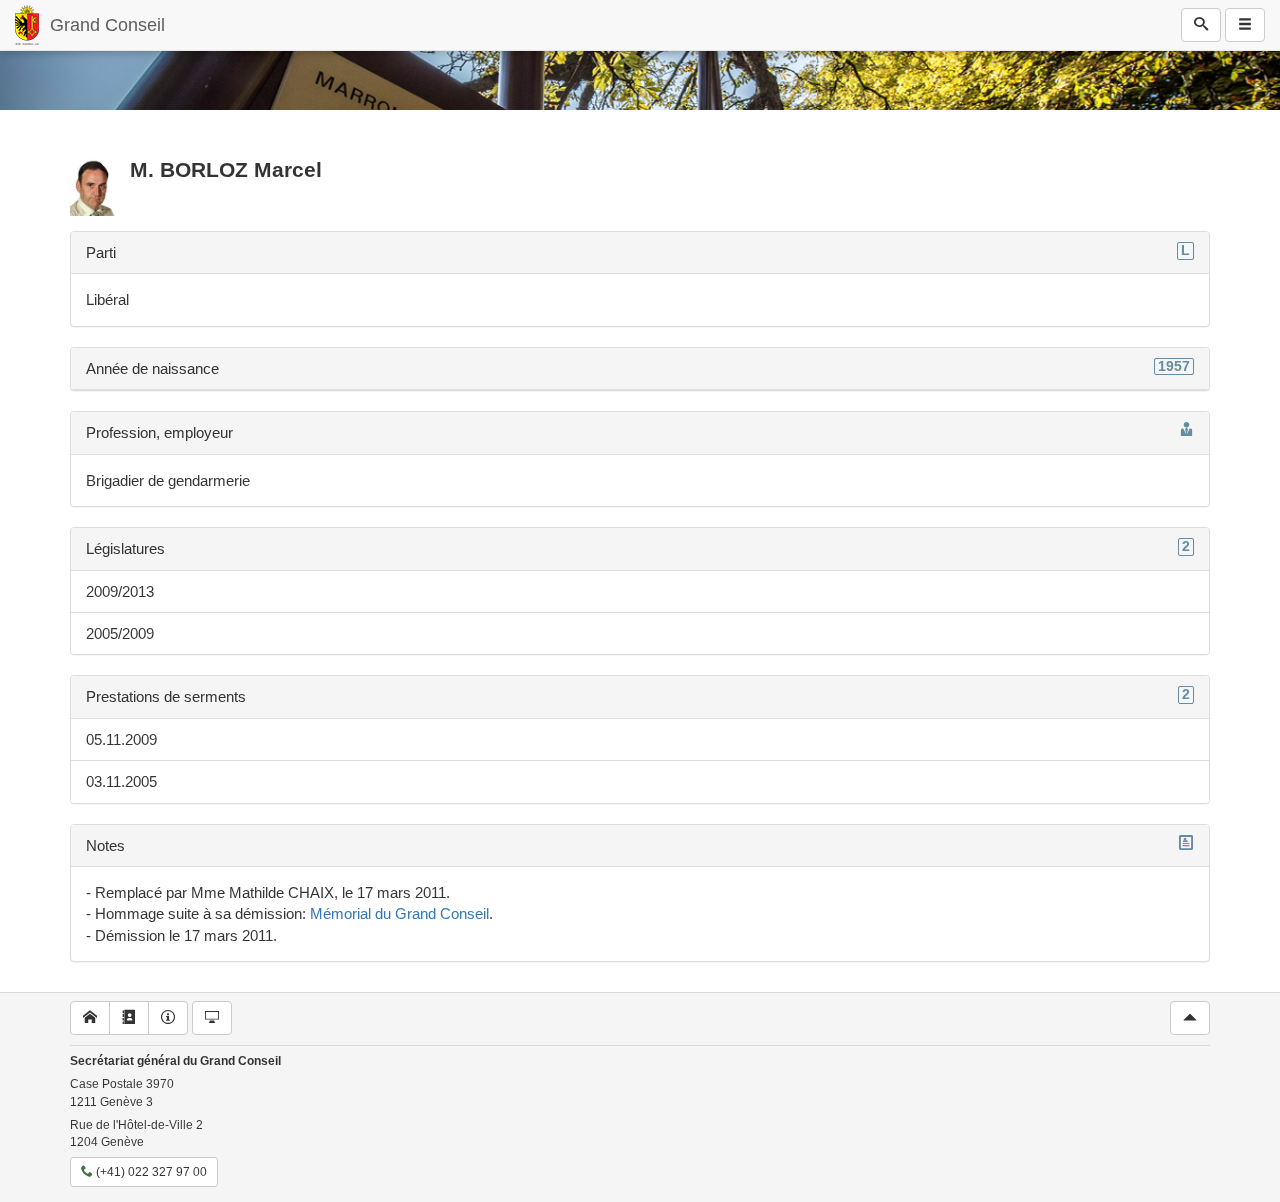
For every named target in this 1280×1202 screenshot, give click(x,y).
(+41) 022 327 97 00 (150, 1172)
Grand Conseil (107, 25)
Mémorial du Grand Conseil (399, 913)
